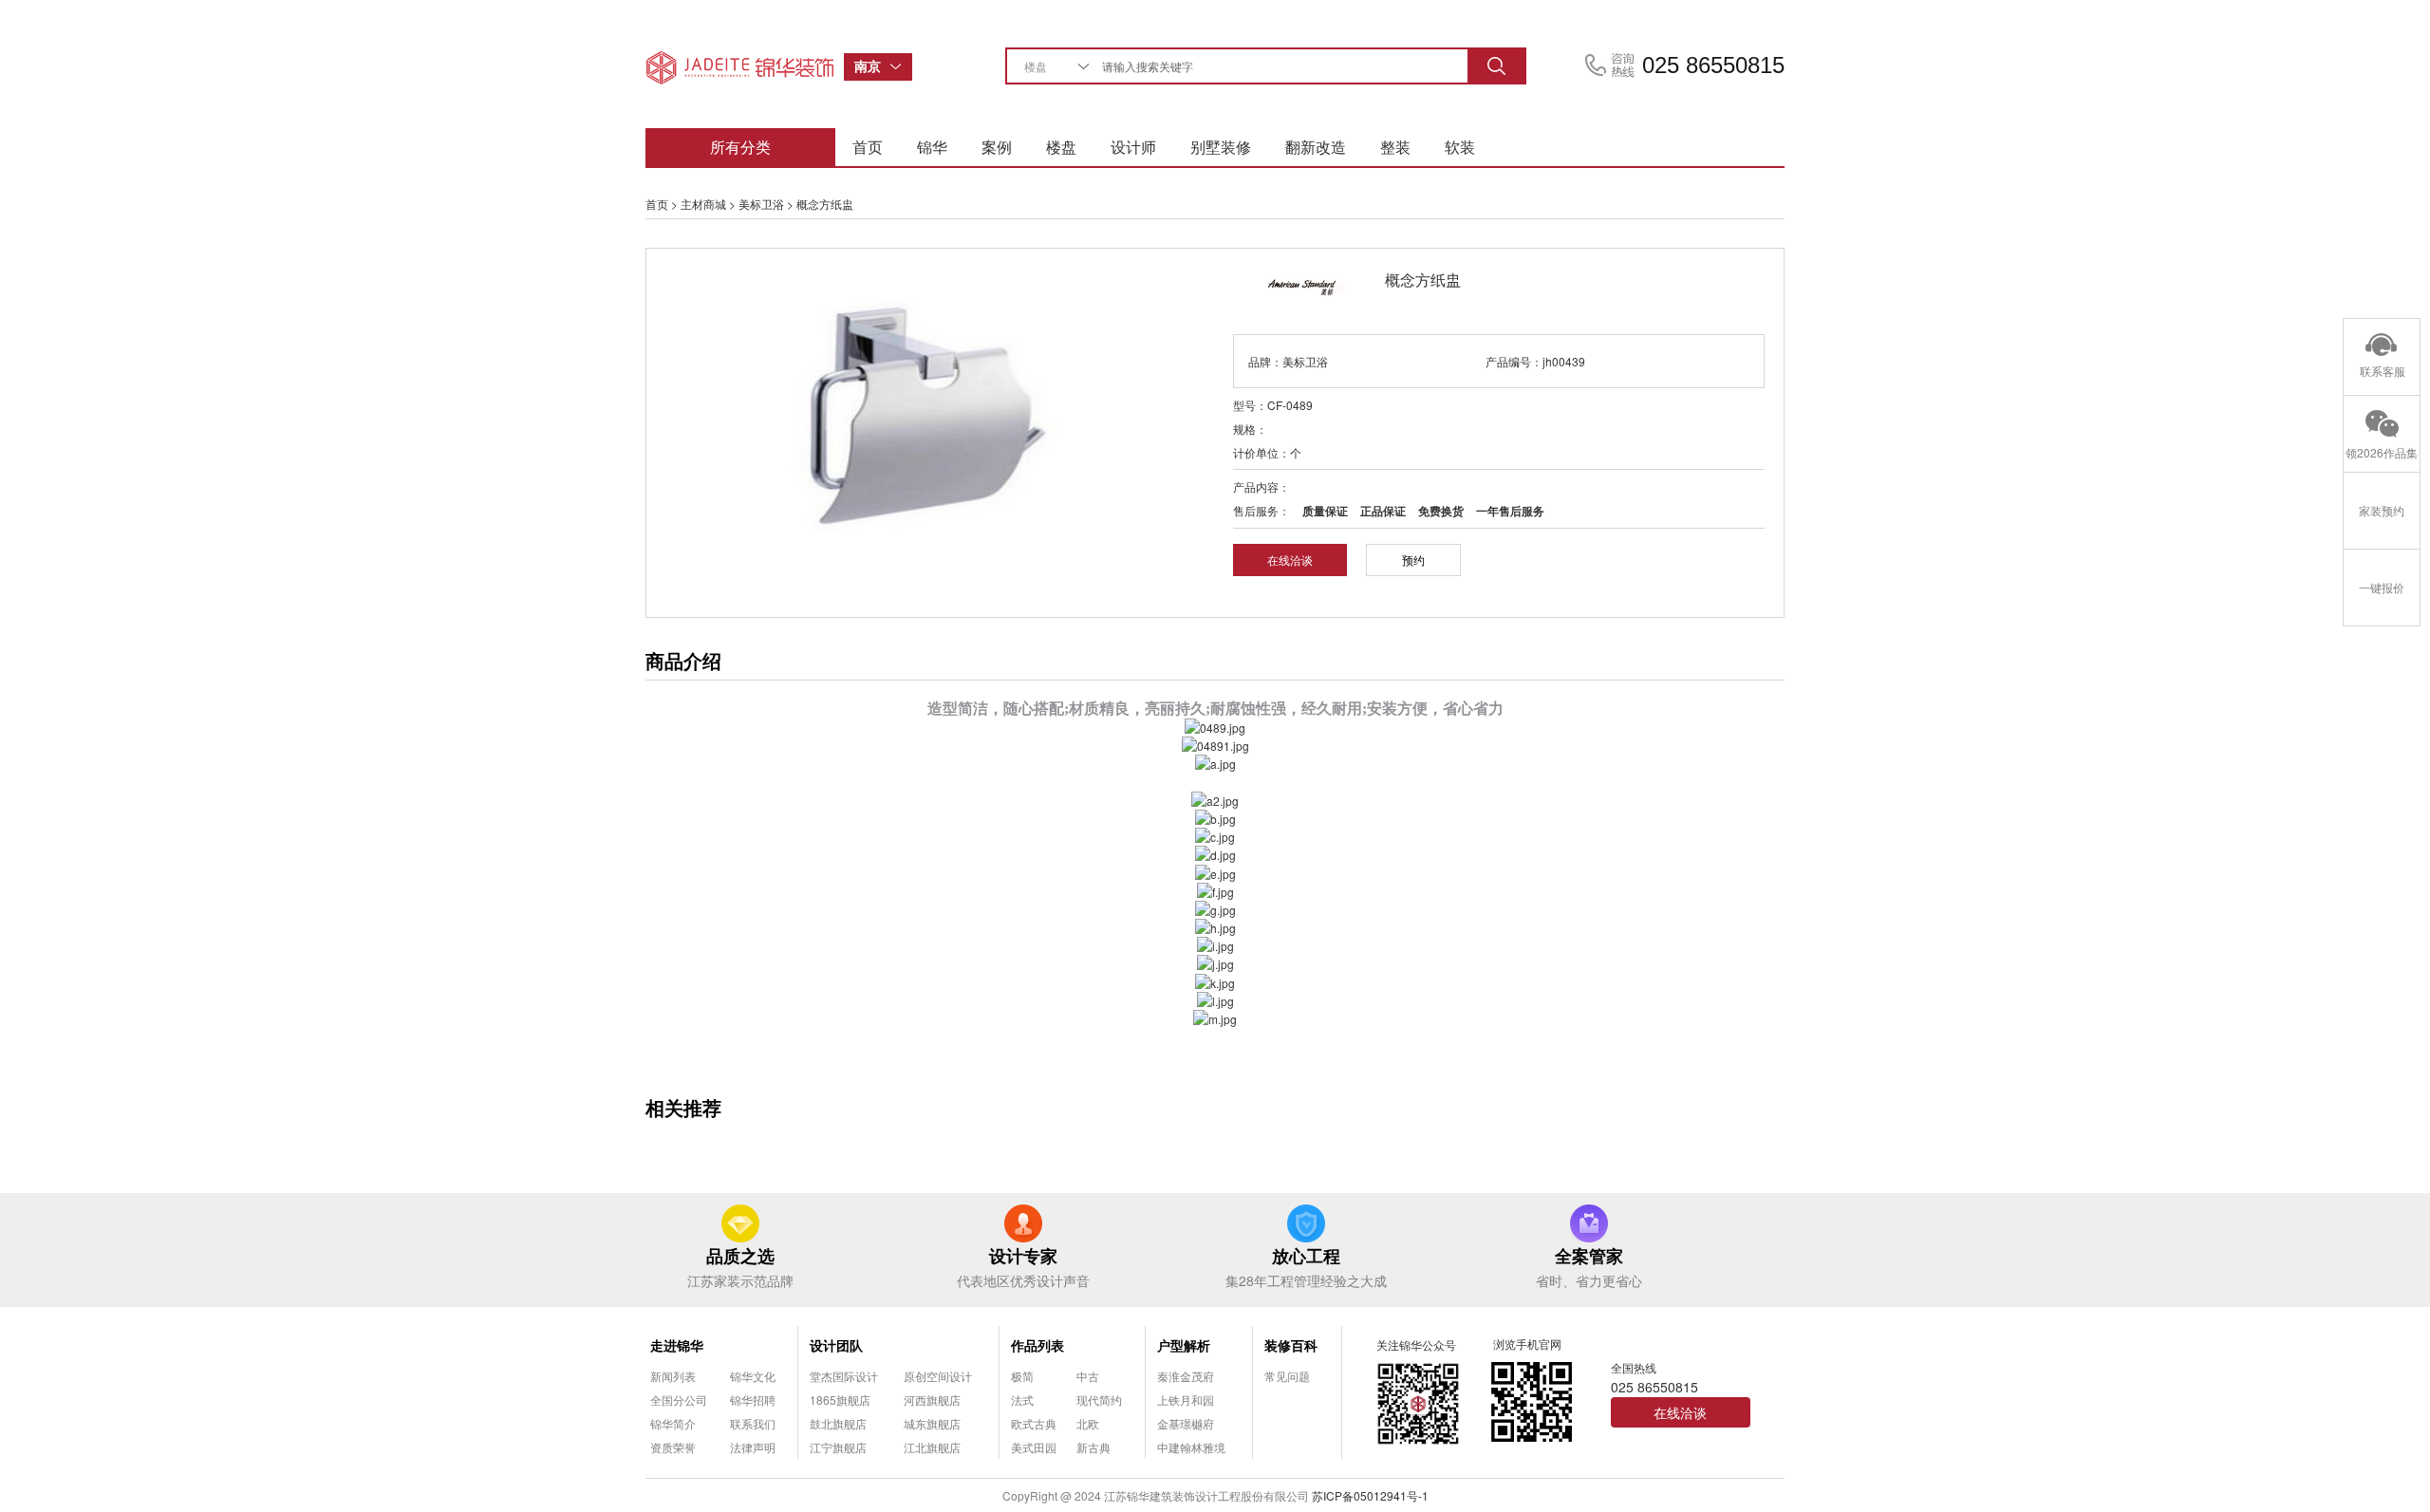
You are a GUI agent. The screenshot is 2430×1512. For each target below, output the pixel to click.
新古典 (1093, 1447)
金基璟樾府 (1186, 1423)
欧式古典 (1034, 1423)
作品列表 (1037, 1345)
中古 (1088, 1376)
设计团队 (836, 1345)
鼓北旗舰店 (838, 1423)
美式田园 (1034, 1447)
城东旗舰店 (932, 1423)
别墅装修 (1221, 147)
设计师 (1133, 147)
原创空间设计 (938, 1376)
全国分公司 (679, 1400)
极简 (1022, 1376)
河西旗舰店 (932, 1400)
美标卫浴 (761, 204)
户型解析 (1184, 1345)
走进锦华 (677, 1345)
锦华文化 (753, 1376)
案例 (997, 147)
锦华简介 (673, 1423)
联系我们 (753, 1423)
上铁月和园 (1186, 1400)
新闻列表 (673, 1376)
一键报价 (2382, 587)
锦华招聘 (753, 1400)
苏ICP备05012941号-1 (1370, 1495)
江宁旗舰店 (838, 1447)
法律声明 (753, 1447)
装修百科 (1291, 1345)
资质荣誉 (673, 1447)
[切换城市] (901, 67)
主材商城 (703, 204)
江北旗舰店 (932, 1447)
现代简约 (1099, 1400)
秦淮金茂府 (1186, 1376)
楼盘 (1061, 147)
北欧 (1088, 1423)
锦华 (932, 147)
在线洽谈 (1290, 560)
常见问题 (1287, 1376)
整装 (1395, 147)
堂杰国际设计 (844, 1376)
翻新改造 (1316, 147)
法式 (1022, 1400)
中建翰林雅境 (1191, 1447)
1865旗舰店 (840, 1400)
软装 (1460, 147)
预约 (1413, 560)
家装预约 (2382, 510)
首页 (868, 147)
